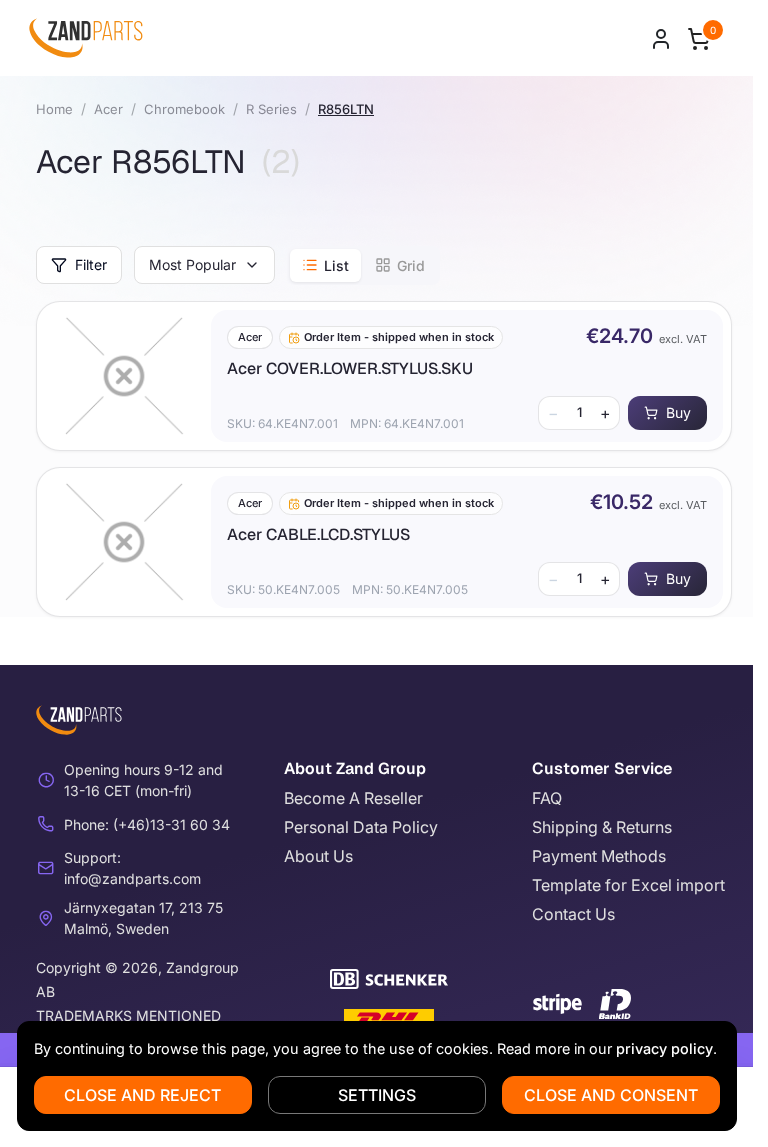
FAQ (547, 798)
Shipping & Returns (602, 827)
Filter (91, 264)
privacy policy (664, 1048)
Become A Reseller (353, 798)
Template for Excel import (628, 885)
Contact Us (573, 914)
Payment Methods (599, 856)
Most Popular (192, 264)
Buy (678, 412)
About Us (318, 856)
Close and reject (142, 1095)
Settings (377, 1095)
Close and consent (611, 1095)
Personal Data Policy (361, 827)
